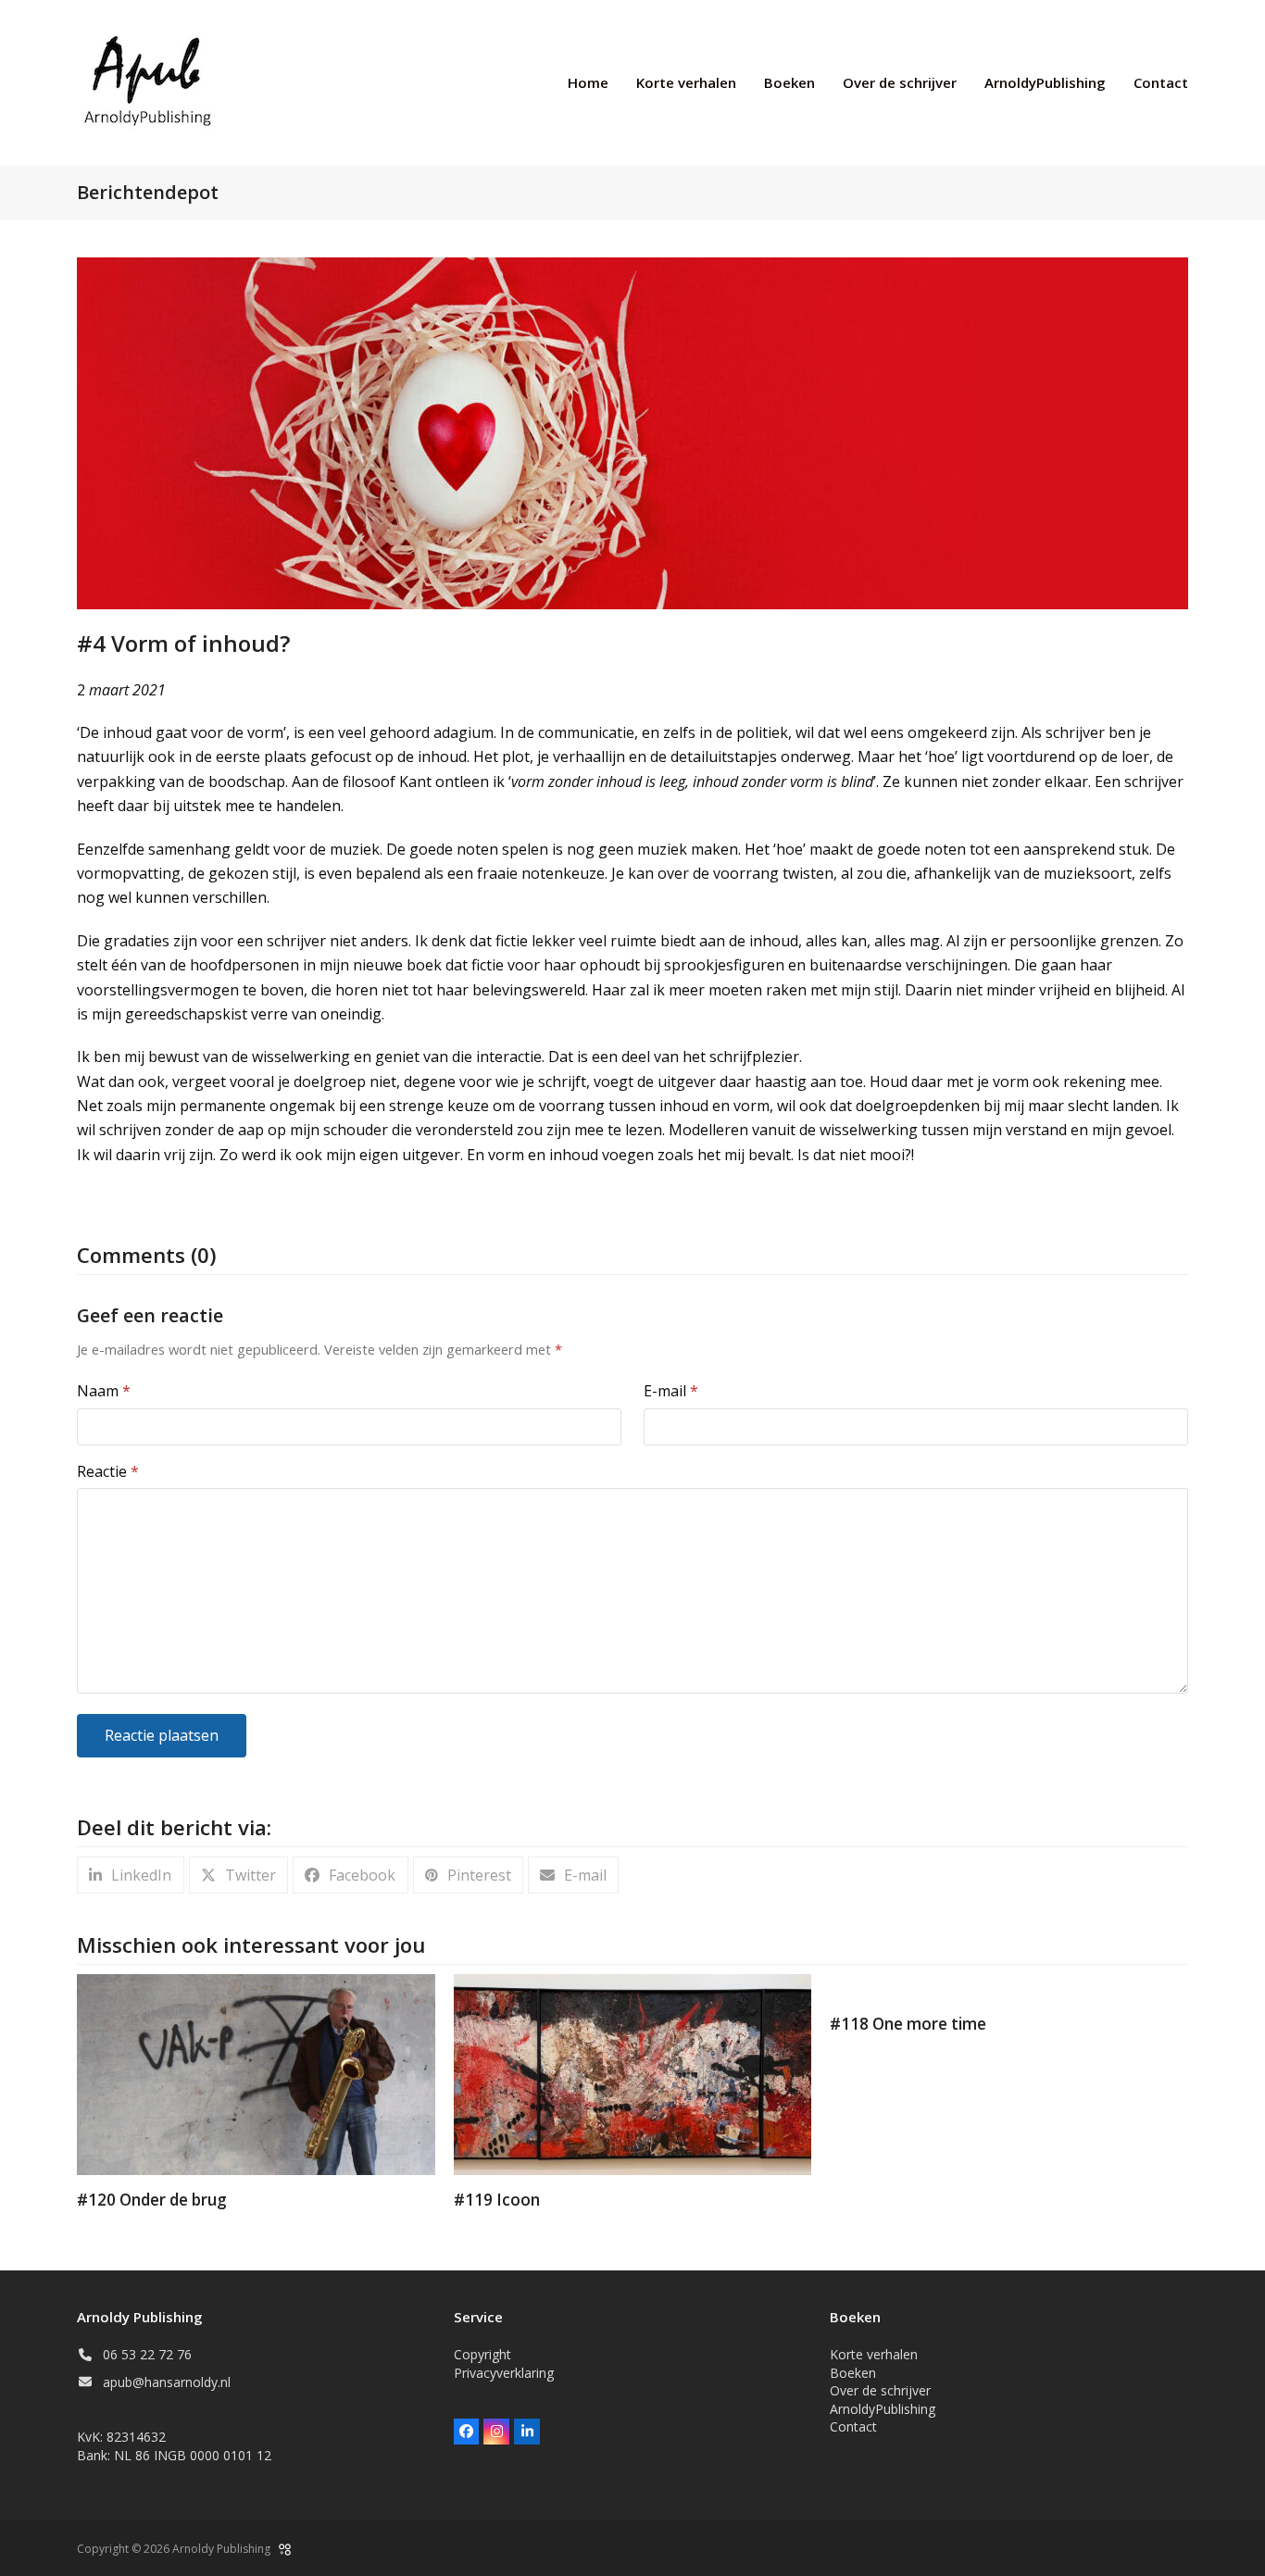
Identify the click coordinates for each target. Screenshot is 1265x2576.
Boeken (853, 2373)
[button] (131, 1876)
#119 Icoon (497, 2200)
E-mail (671, 1391)
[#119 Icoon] (633, 2073)
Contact (853, 2426)
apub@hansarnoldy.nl (167, 2382)
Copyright (482, 2354)
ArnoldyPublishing (883, 2409)
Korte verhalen (874, 2354)
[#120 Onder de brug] (256, 2073)
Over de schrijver (880, 2390)
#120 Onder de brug (152, 2200)
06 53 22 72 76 (147, 2354)
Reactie (108, 1471)
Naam (104, 1391)
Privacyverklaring (504, 2373)
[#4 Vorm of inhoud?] (632, 431)
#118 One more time (908, 2024)
